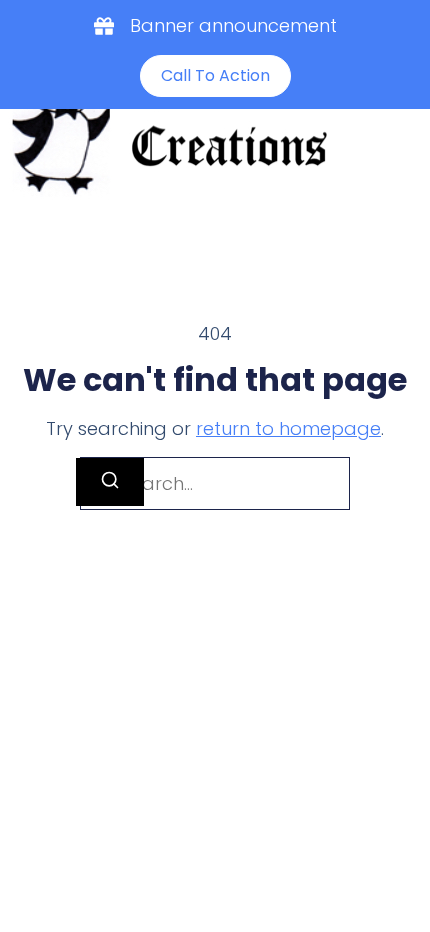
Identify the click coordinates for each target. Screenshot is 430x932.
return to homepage (288, 428)
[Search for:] (215, 483)
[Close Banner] (410, 22)
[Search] (110, 482)
